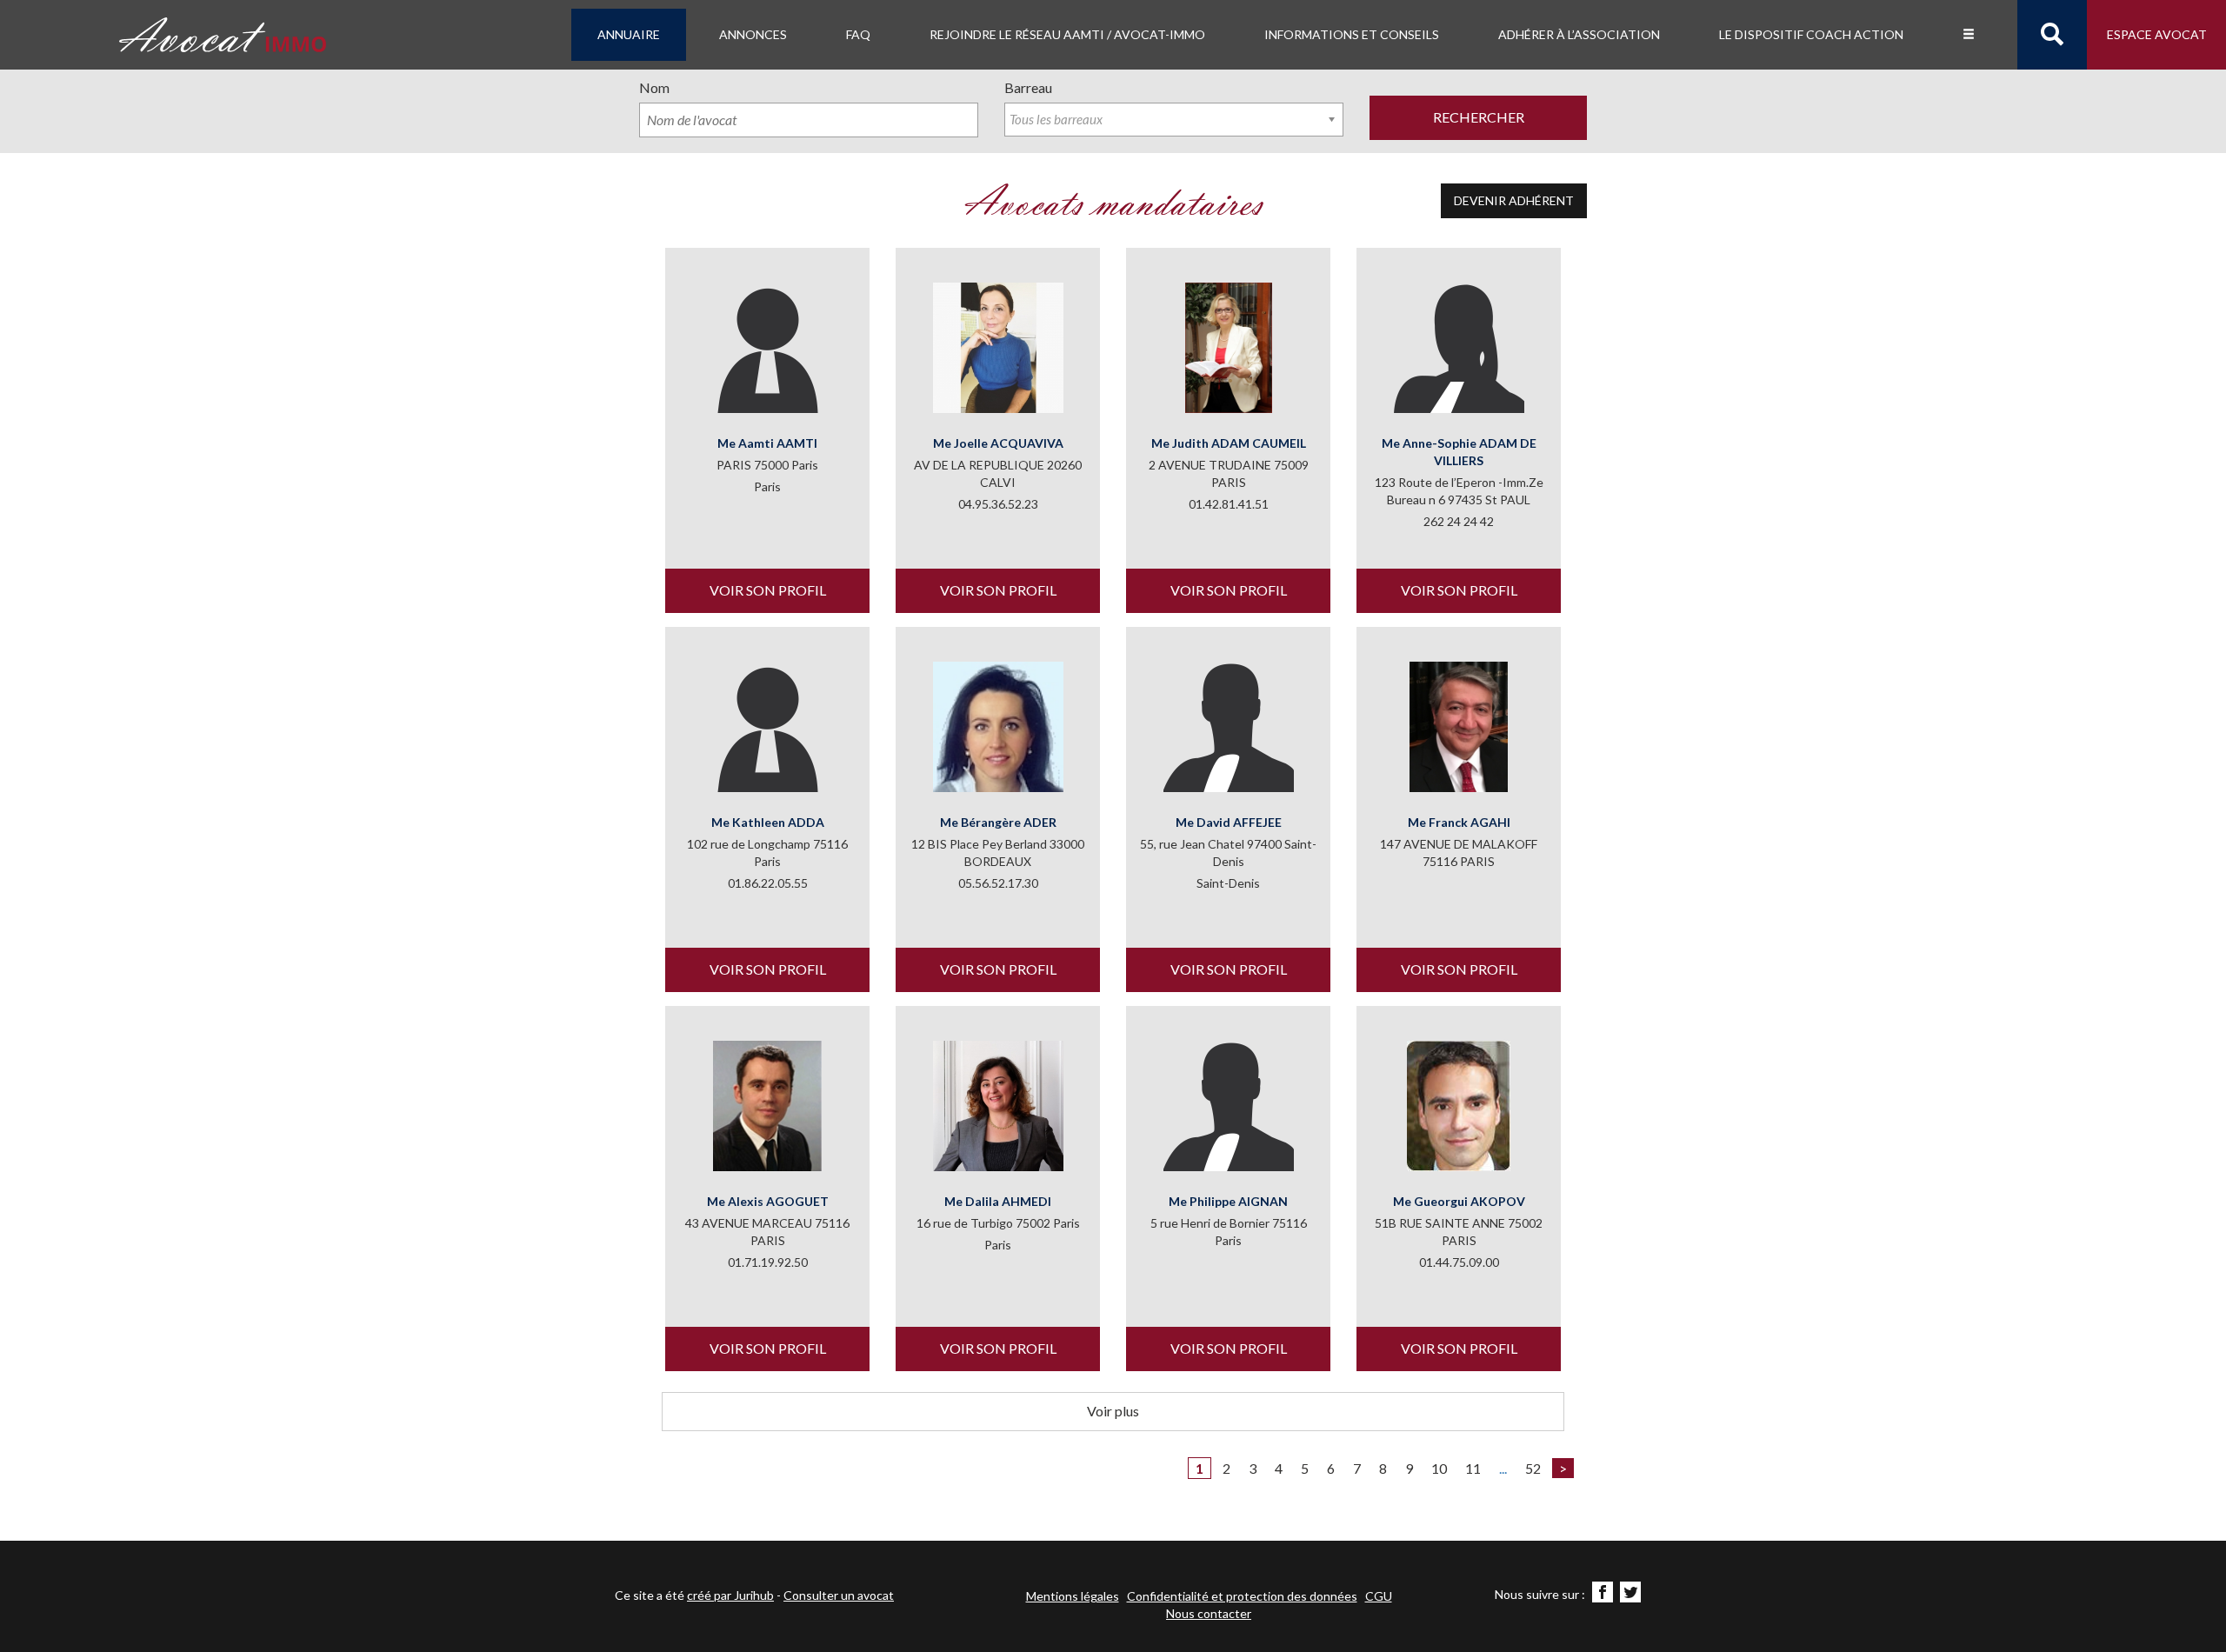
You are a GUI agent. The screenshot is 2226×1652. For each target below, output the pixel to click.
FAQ (858, 34)
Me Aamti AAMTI (767, 443)
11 (1473, 1468)
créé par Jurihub (730, 1595)
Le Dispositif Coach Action (1811, 34)
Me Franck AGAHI (1459, 822)
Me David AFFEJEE (1229, 822)
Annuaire (629, 34)
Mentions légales (1073, 1596)
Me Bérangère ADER (998, 822)
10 (1439, 1468)
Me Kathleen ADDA (768, 822)
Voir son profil (768, 590)
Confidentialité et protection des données (1242, 1596)
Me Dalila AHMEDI (998, 1201)
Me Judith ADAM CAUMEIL (1229, 443)
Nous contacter (1209, 1613)
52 (1533, 1468)
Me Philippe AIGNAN (1228, 1201)
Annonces (753, 34)
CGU (1379, 1596)
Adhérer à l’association (1579, 34)
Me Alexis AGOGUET (768, 1201)
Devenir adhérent (1514, 200)
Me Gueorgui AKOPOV (1459, 1201)
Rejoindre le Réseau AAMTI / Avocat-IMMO (1067, 34)
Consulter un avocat (839, 1595)
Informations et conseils (1352, 34)
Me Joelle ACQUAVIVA (998, 443)
